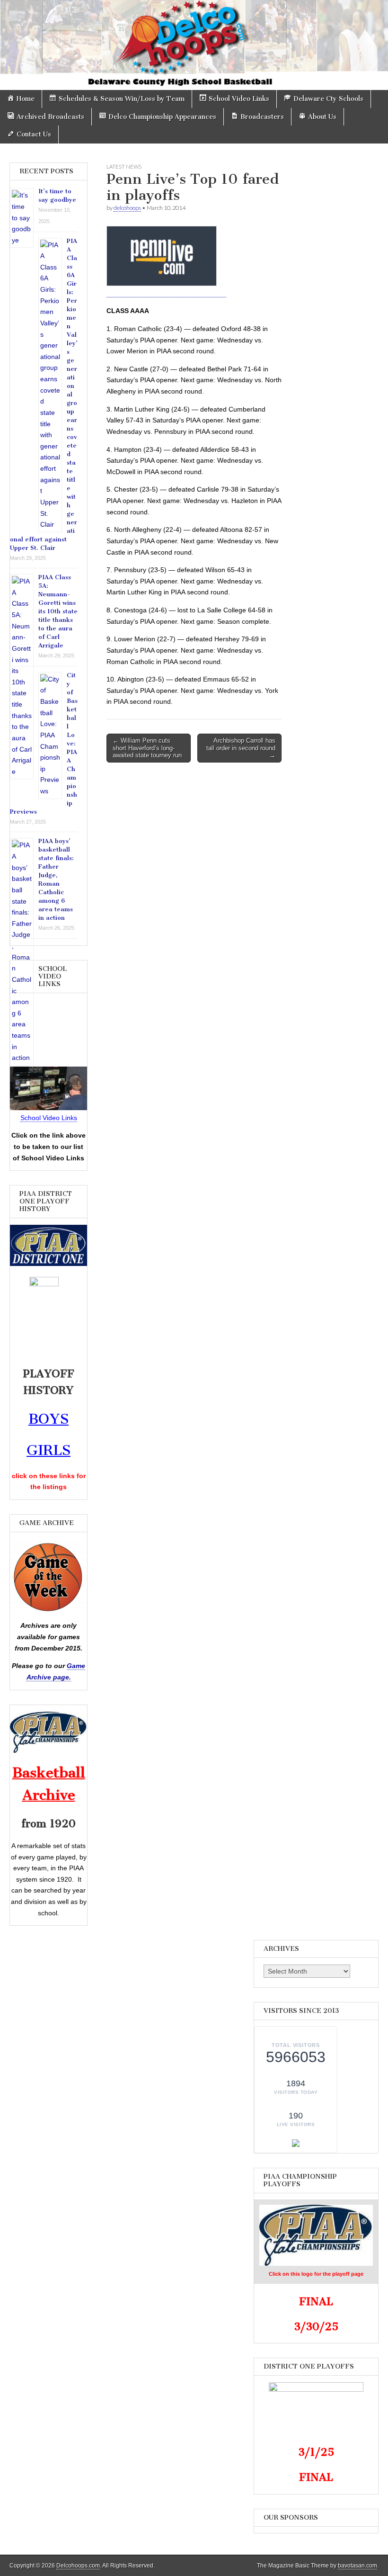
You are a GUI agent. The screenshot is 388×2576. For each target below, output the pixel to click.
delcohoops (127, 208)
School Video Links (49, 1118)
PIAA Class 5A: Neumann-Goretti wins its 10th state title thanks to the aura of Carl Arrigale (58, 611)
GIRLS (48, 1450)
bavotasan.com (357, 2566)
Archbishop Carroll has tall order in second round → (241, 748)
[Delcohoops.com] (194, 45)
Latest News (124, 166)
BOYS (48, 1419)
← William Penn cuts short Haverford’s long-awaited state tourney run (147, 748)
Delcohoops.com (78, 2566)
